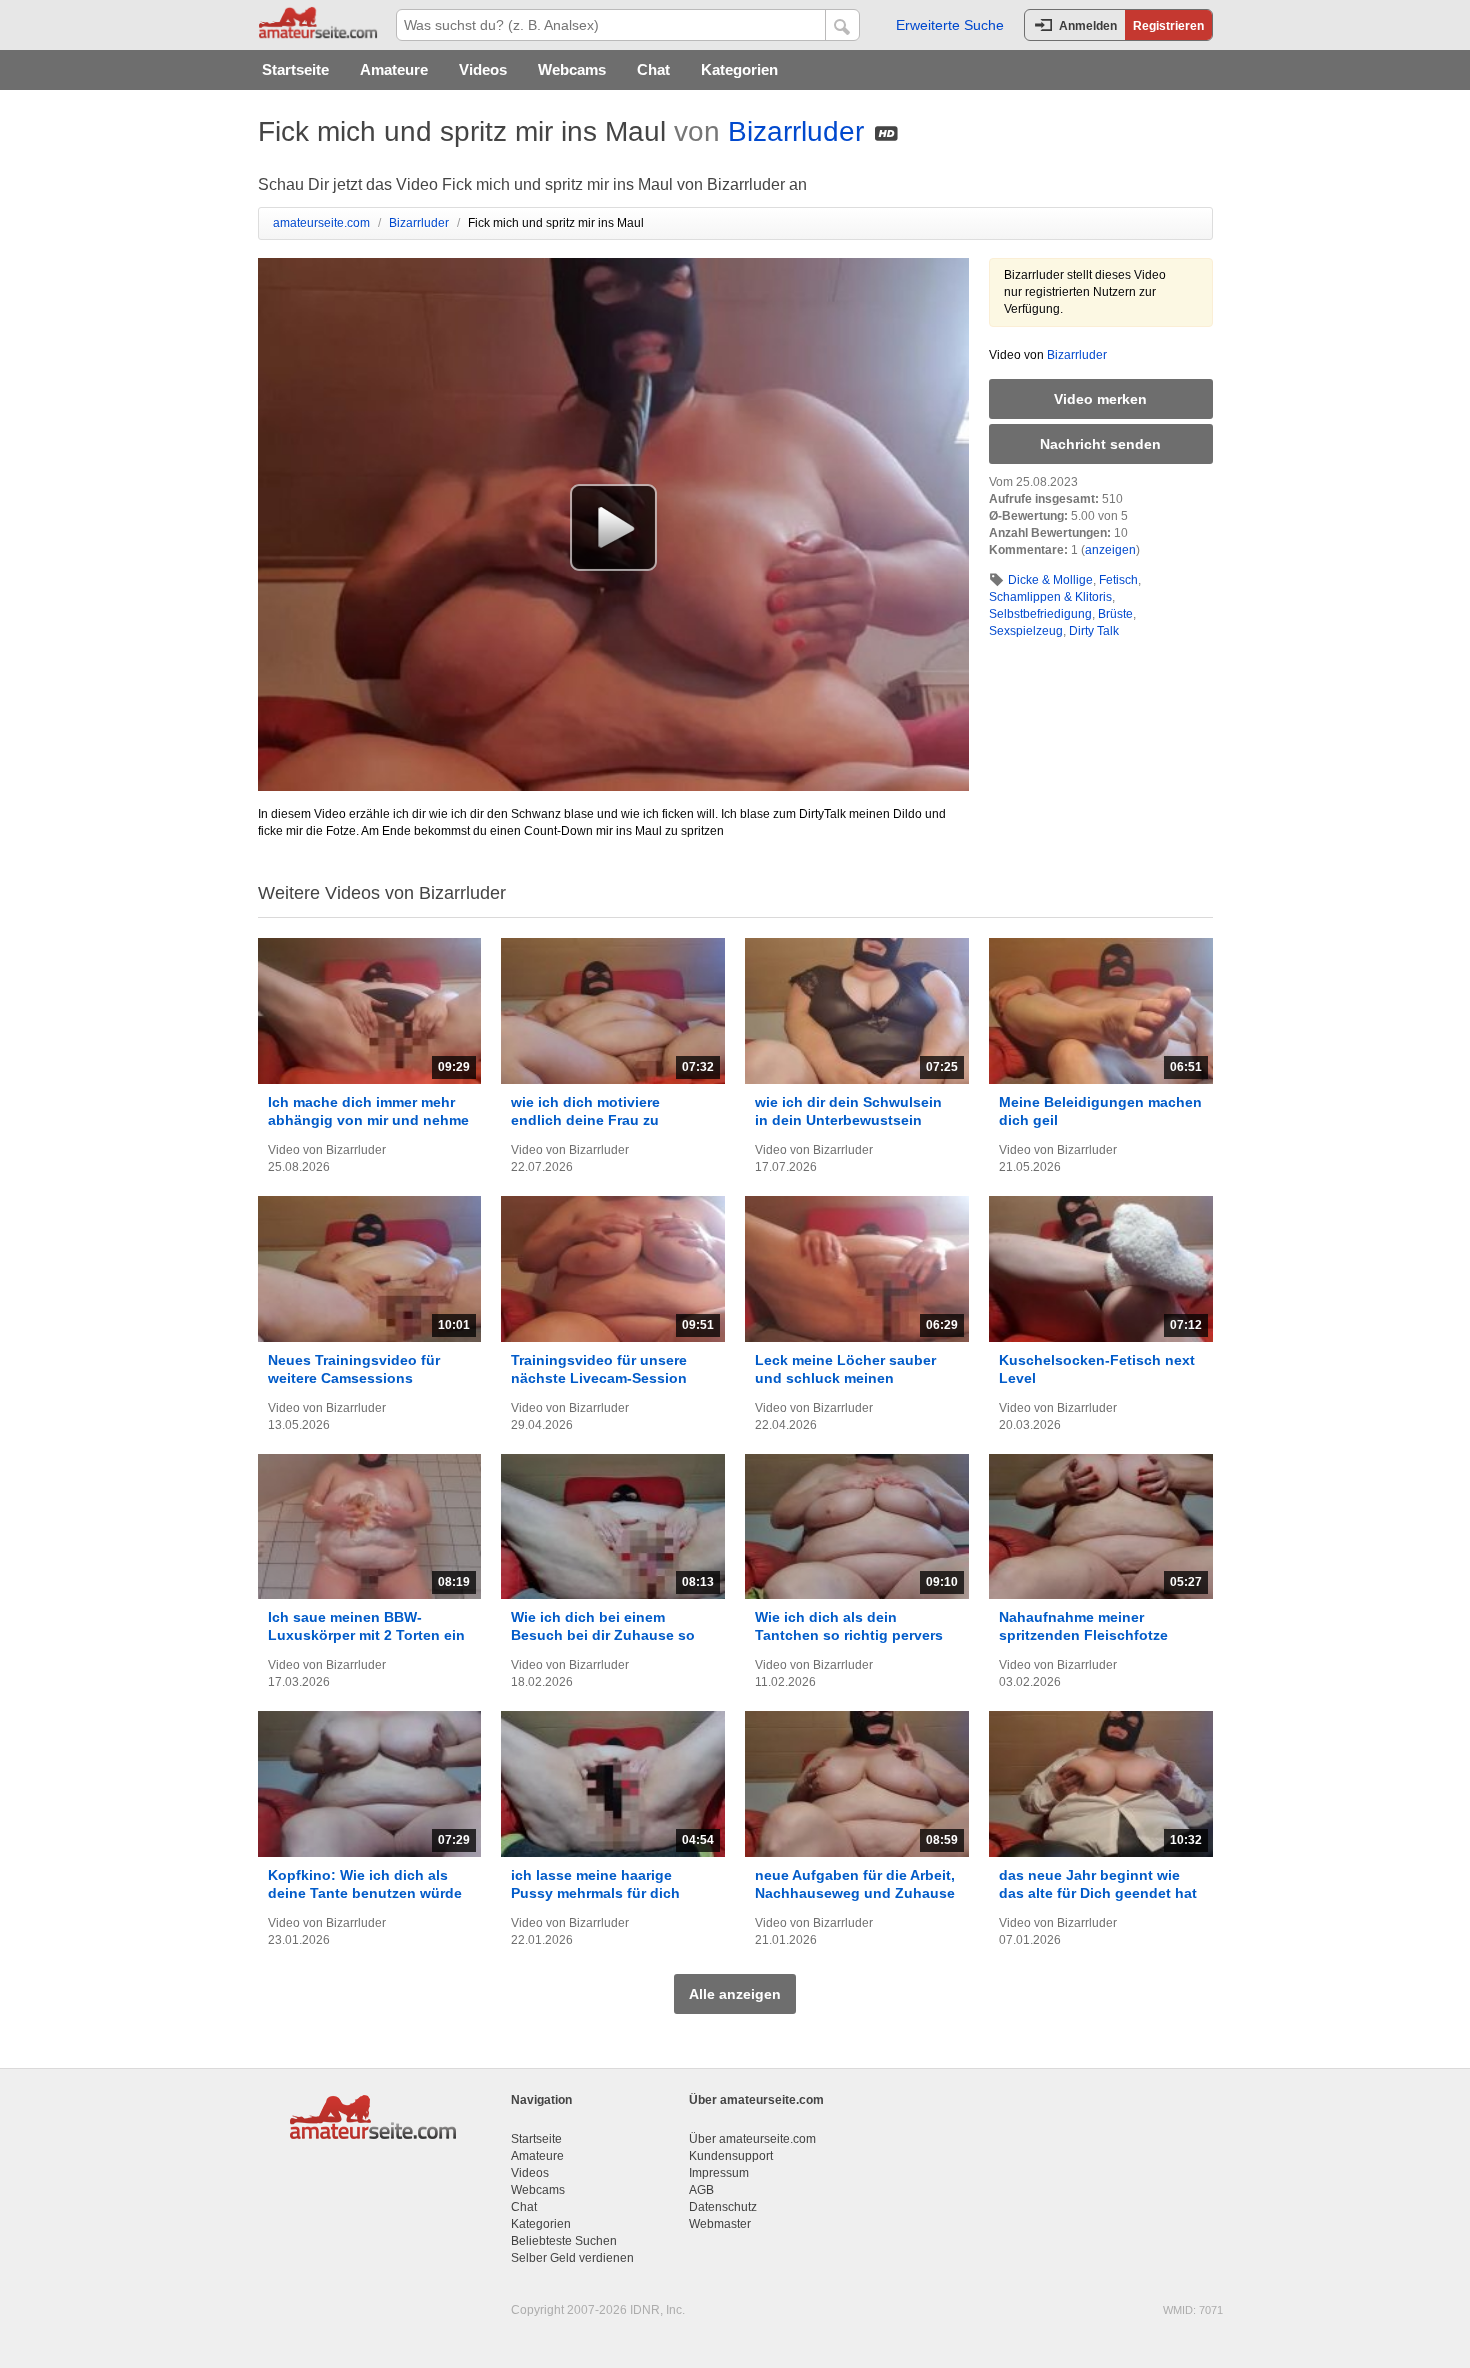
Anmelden (1088, 26)
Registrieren (1168, 26)
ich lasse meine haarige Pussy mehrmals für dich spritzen (595, 1893)
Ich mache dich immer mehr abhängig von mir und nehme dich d (368, 1120)
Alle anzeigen (735, 1994)
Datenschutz (723, 2207)
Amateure (394, 69)
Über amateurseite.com (752, 2139)
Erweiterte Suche (950, 25)
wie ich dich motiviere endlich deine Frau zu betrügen (585, 1120)
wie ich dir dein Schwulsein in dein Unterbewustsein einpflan (848, 1120)
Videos (483, 69)
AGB (701, 2190)
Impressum (719, 2173)
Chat (653, 69)
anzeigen (1110, 550)
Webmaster (720, 2224)
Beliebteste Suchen (564, 2241)
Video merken (1100, 399)
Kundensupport (731, 2156)
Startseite (295, 69)
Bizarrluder (796, 131)
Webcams (572, 69)
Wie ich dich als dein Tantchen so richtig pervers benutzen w (849, 1635)
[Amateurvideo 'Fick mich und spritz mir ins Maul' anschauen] (613, 527)
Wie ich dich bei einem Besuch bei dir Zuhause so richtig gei (603, 1635)
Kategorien (739, 69)
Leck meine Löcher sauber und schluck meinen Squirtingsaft (845, 1378)
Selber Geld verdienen (572, 2258)
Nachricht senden (1100, 444)
